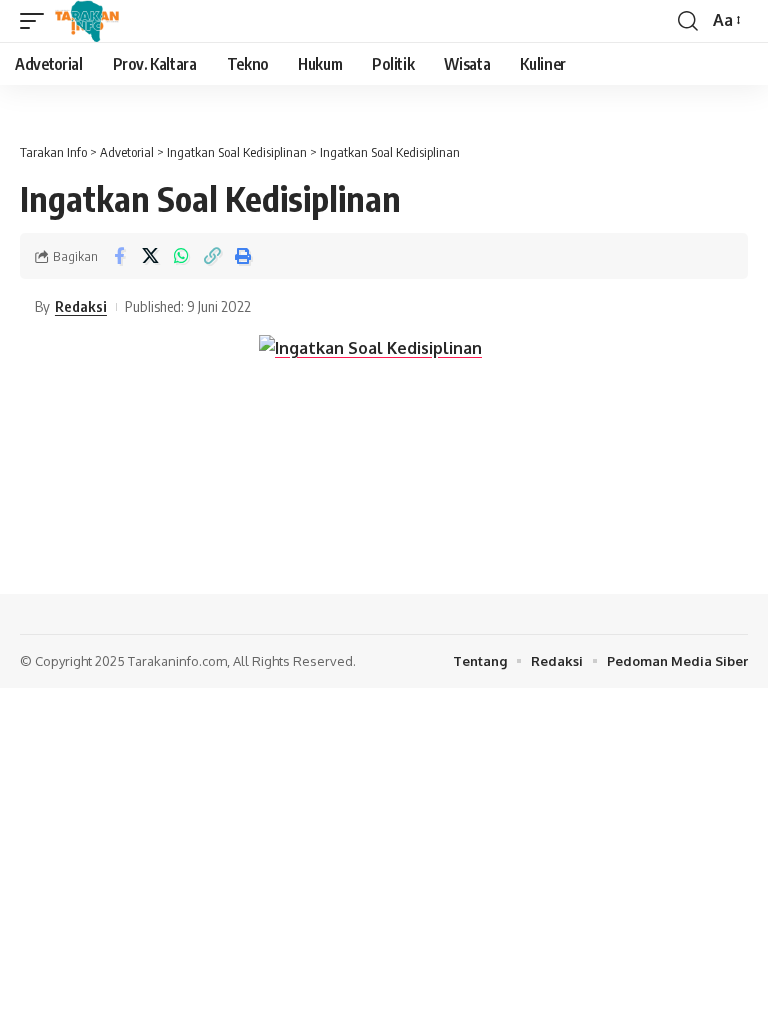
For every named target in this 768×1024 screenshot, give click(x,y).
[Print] (243, 256)
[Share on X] (150, 256)
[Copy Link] (212, 256)
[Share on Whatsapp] (181, 256)
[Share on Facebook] (119, 256)
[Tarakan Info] (115, 21)
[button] (37, 21)
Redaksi (81, 306)
